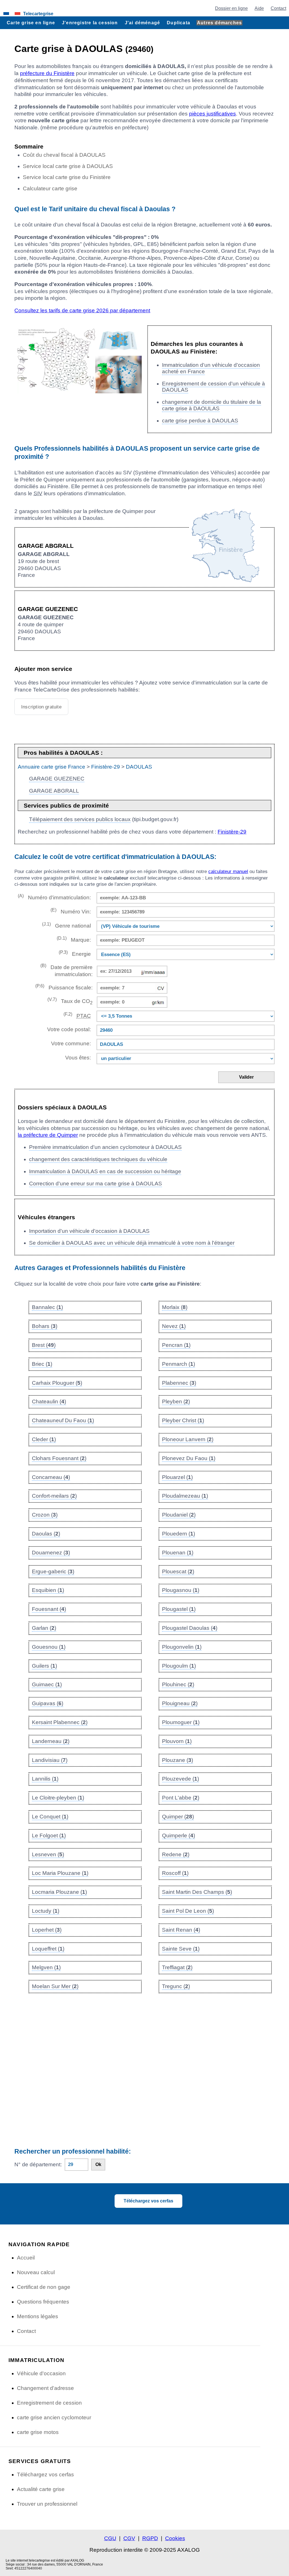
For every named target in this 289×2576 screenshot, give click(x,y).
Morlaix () (175, 1307)
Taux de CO (70, 1001)
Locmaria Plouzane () (59, 1892)
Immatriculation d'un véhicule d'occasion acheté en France (211, 368)
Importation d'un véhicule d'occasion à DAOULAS (89, 1231)
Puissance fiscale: (64, 987)
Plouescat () (178, 1571)
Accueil (26, 2258)
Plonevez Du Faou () (189, 1458)
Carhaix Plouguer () (57, 1383)
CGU (110, 2538)
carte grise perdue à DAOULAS (200, 421)
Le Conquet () (50, 1817)
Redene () (176, 1854)
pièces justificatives (213, 114)
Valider (246, 1077)
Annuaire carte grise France (52, 767)
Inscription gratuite (41, 707)
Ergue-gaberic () (53, 1571)
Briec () (42, 1364)
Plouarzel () (177, 1477)
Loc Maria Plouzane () (60, 1873)
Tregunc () (176, 1986)
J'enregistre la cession (90, 23)
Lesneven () (48, 1854)
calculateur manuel (228, 872)
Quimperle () (179, 1836)
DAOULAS (139, 767)
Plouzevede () (180, 1779)
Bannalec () (47, 1307)
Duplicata (179, 23)
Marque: (74, 939)
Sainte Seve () (181, 1949)
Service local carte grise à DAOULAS (68, 166)
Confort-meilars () (54, 1496)
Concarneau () (51, 1477)
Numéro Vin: (71, 911)
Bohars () (45, 1326)
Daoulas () (46, 1534)
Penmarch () (179, 1364)
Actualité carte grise (41, 2489)
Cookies (175, 2538)
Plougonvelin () (182, 1647)
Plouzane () (178, 1760)
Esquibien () (48, 1590)
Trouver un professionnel (47, 2504)
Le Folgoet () (49, 1836)
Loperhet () (47, 1930)
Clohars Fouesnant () (59, 1458)
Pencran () (176, 1345)
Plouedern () (179, 1534)
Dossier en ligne (231, 8)
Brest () (44, 1345)
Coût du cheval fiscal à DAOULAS (64, 155)
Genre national (66, 925)
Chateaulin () (49, 1402)
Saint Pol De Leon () (188, 1911)
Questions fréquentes (43, 2302)
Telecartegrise (38, 14)
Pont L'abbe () (181, 1798)
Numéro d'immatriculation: (54, 897)
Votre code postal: (67, 1029)
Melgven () (46, 1967)
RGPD (150, 2538)
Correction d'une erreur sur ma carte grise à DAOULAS (96, 1184)
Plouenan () (178, 1553)
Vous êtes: (78, 1058)
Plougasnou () (181, 1590)
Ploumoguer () (181, 1722)
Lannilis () (45, 1779)
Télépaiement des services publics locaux (80, 819)
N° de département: (38, 2164)
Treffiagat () (177, 1967)
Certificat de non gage (44, 2287)
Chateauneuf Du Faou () (63, 1420)
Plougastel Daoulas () (190, 1628)
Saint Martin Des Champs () (197, 1892)
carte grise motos (38, 2432)
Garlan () (44, 1628)
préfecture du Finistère (47, 73)
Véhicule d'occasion (41, 2373)
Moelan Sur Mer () (55, 1986)
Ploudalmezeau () (185, 1496)
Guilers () (44, 1666)
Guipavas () (48, 1703)
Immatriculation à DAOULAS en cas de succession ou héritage (105, 1171)
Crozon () (45, 1515)
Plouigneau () (180, 1703)
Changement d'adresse (45, 2388)
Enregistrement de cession (49, 2403)
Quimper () (178, 1817)
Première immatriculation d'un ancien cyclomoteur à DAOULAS (105, 1147)
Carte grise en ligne (31, 23)
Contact (278, 8)
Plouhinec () (178, 1684)
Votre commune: (69, 1043)
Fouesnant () (49, 1609)
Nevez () (174, 1326)
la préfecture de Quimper (48, 1135)
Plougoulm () (179, 1666)
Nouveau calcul (36, 2272)
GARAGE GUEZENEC (57, 779)
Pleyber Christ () (183, 1420)
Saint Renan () (181, 1930)
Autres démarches (219, 23)
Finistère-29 (106, 767)
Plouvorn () (177, 1741)
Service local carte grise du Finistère (67, 177)
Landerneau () (51, 1741)
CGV (129, 2538)
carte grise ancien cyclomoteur (54, 2417)
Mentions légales (38, 2316)
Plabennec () (179, 1383)
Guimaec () (47, 1684)
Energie (75, 953)
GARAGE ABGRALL (54, 791)
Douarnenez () (51, 1553)
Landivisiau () (50, 1760)
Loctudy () (46, 1911)
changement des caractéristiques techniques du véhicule (98, 1159)
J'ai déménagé (143, 23)
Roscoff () (175, 1873)
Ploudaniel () (179, 1515)
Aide (259, 8)
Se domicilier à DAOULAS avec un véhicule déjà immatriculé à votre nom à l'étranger (132, 1243)
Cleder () (44, 1439)
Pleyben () (176, 1402)
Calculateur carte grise (50, 188)
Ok (98, 2164)
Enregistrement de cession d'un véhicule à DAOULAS (214, 387)
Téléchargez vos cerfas (148, 2201)
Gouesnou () (49, 1647)
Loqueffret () (48, 1949)
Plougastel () (179, 1609)
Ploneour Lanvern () (188, 1439)
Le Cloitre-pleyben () (58, 1798)
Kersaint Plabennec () (60, 1722)
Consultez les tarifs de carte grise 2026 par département (82, 310)
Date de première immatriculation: (66, 970)
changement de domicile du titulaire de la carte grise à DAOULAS (212, 405)
